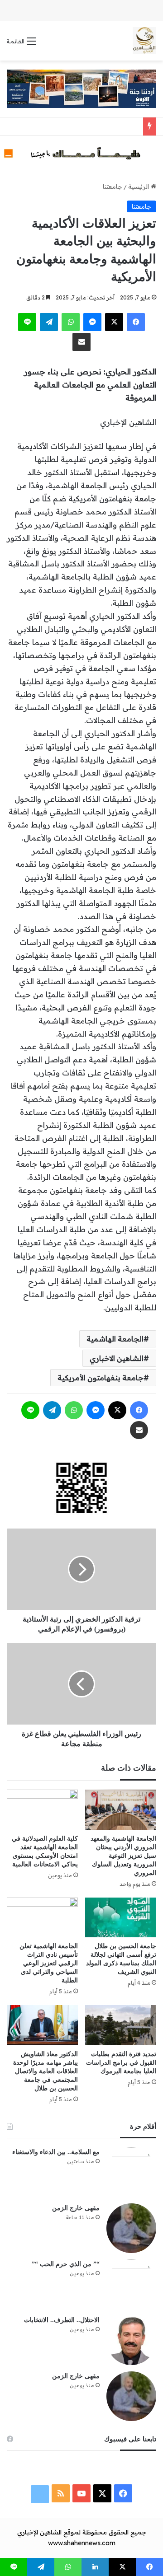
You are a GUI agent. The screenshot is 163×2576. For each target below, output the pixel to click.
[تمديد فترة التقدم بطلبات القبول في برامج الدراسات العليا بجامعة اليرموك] (121, 2025)
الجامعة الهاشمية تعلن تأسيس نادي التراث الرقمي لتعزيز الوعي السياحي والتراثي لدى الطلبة (49, 1963)
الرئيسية (139, 187)
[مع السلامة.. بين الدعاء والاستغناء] (131, 2172)
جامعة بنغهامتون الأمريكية (101, 1378)
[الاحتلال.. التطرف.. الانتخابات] (131, 2340)
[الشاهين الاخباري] (144, 41)
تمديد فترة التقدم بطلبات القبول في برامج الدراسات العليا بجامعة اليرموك (121, 2063)
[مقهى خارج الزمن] (131, 2228)
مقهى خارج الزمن (76, 2208)
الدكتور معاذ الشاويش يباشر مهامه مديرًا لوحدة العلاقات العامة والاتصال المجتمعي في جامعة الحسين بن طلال (46, 2071)
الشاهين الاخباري (117, 1358)
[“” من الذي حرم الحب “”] (131, 2284)
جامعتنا (113, 187)
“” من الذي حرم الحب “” (66, 2264)
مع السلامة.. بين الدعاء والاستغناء (56, 2152)
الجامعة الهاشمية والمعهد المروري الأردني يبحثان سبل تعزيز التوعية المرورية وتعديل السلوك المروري (123, 1856)
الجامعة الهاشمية (115, 1339)
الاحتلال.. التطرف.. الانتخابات (62, 2320)
